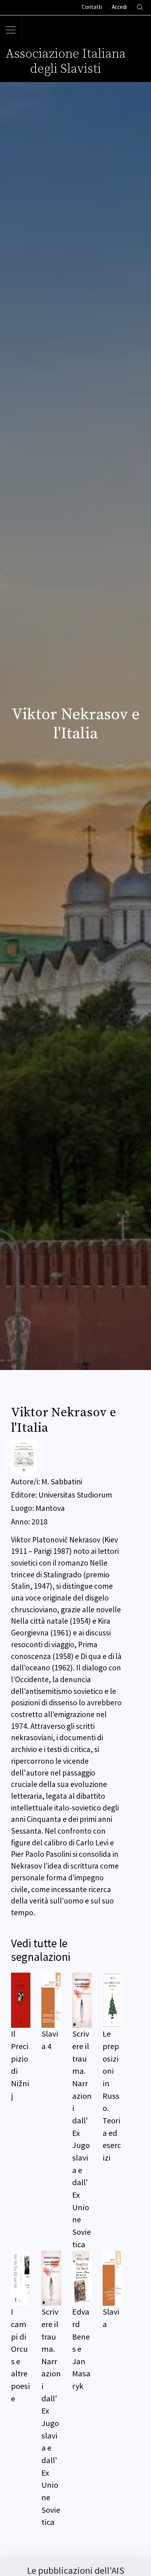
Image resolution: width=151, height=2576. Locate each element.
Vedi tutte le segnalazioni (41, 1950)
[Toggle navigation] (11, 30)
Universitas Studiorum (75, 1495)
